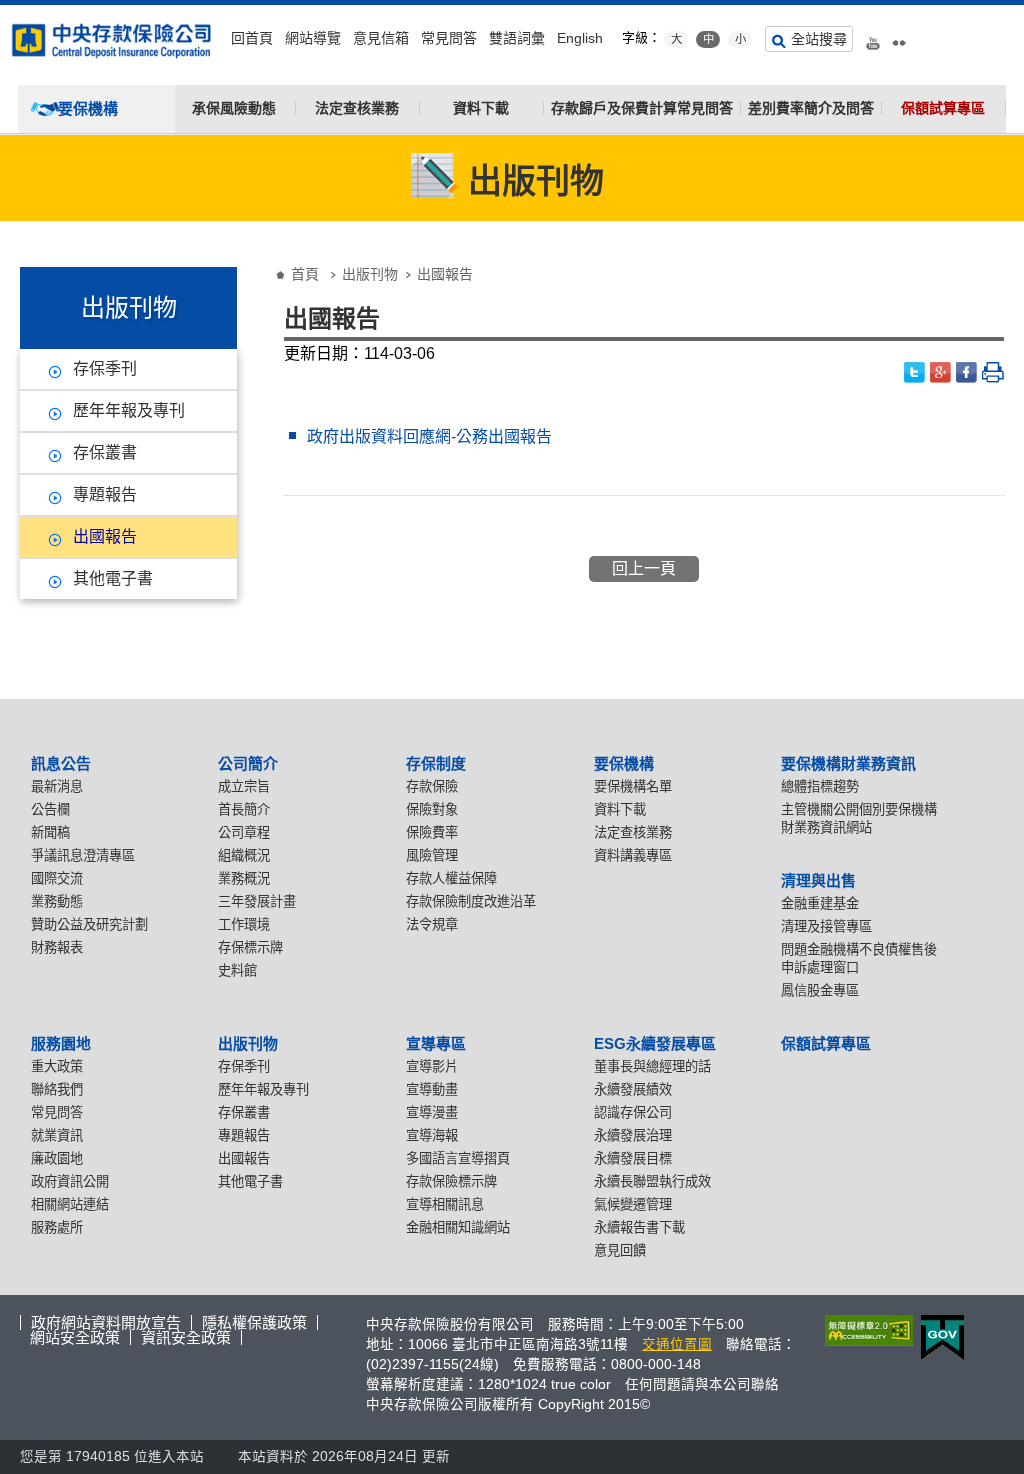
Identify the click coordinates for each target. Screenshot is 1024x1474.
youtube (873, 36)
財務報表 (57, 947)
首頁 (305, 274)
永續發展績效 (633, 1089)
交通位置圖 (677, 1344)
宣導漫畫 (432, 1112)
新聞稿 (50, 832)
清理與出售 (818, 880)
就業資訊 (57, 1135)
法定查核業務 (357, 108)
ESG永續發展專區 (655, 1043)
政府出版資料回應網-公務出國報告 (429, 436)
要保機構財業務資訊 (848, 763)
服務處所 (57, 1227)
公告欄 (50, 809)
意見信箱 (381, 38)
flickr (899, 36)
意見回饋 (620, 1250)
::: (6, 12)
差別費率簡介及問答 (811, 108)
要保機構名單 (633, 786)
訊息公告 (61, 763)
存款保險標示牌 (451, 1181)
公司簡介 (248, 763)
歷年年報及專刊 (129, 410)
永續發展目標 (633, 1158)
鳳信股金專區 (820, 990)
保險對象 (432, 809)
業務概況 (244, 878)
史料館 (237, 970)
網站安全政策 (75, 1337)
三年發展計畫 (257, 901)
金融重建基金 (820, 903)
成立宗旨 (244, 786)
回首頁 (252, 38)
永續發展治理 (633, 1135)
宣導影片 (432, 1066)
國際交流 (57, 878)
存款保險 (432, 786)
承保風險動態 (234, 108)
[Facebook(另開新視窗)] (967, 372)
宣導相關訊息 (445, 1204)
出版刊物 (370, 274)
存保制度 (436, 763)
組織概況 (244, 855)
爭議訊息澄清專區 (83, 855)
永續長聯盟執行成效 (652, 1181)
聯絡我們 (57, 1089)
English (580, 38)
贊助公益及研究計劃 (89, 924)
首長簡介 (244, 809)
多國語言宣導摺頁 (458, 1158)
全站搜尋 (819, 39)
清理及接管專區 (826, 926)
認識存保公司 (633, 1112)
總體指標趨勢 (820, 786)
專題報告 (105, 494)
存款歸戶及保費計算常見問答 (642, 108)
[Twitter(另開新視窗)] (915, 372)
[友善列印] (993, 372)
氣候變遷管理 (633, 1204)
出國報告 (105, 536)
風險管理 (432, 855)
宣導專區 (436, 1043)
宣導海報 (432, 1135)
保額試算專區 (943, 108)
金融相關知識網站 (458, 1227)
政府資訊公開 (70, 1181)
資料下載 (481, 108)
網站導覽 (313, 38)
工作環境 (244, 924)
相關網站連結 (70, 1204)
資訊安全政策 (186, 1337)
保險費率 (432, 832)
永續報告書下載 (639, 1227)
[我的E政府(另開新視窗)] (938, 1337)
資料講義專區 (633, 855)
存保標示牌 (250, 947)
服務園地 (61, 1043)
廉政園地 (57, 1158)
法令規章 (432, 924)
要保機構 (624, 763)
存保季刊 (105, 368)
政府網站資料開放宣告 (106, 1322)
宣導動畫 (432, 1089)
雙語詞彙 (517, 38)
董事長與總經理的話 (652, 1066)
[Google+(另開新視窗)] (941, 372)
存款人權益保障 (451, 878)
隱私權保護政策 (254, 1322)
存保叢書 (105, 452)
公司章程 (244, 832)
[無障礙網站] (865, 1330)
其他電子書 (113, 578)
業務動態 (57, 901)
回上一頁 (644, 568)
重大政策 (57, 1066)
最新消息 (57, 786)
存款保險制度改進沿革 (471, 901)
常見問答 (449, 38)
